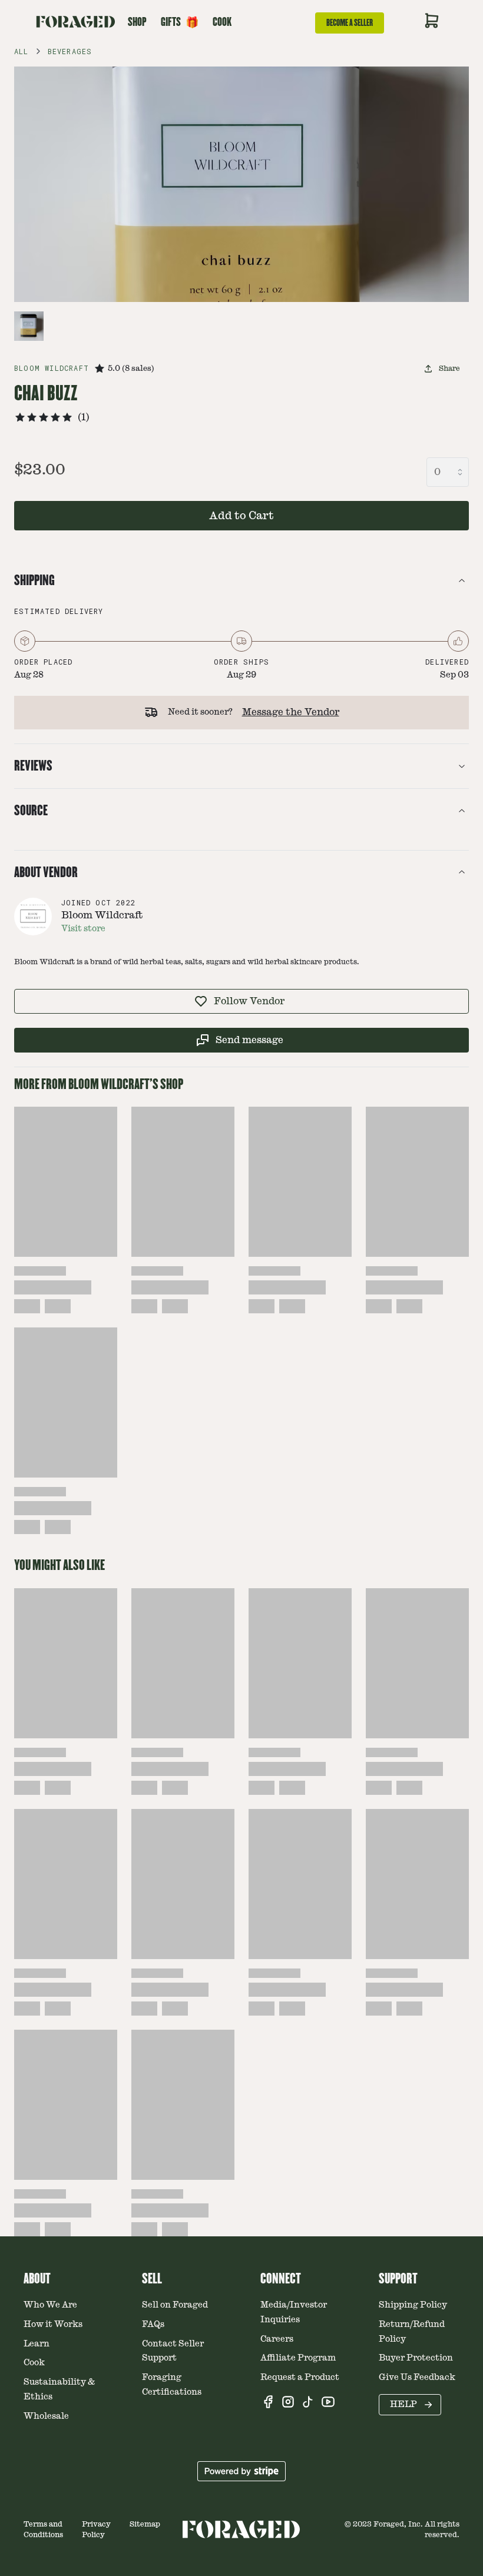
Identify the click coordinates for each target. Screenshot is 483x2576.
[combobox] (448, 472)
